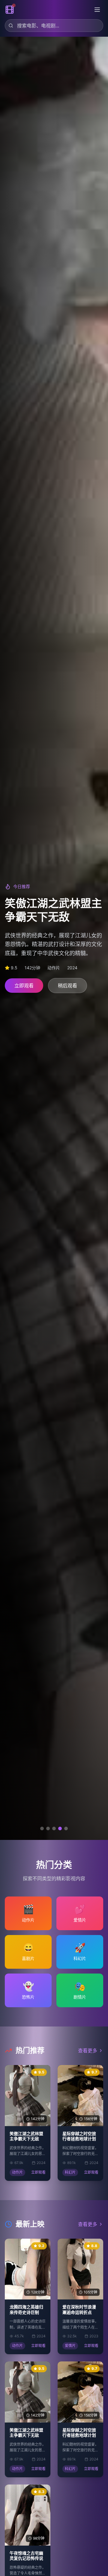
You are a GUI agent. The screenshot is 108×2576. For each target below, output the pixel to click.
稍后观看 (67, 990)
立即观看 (24, 990)
